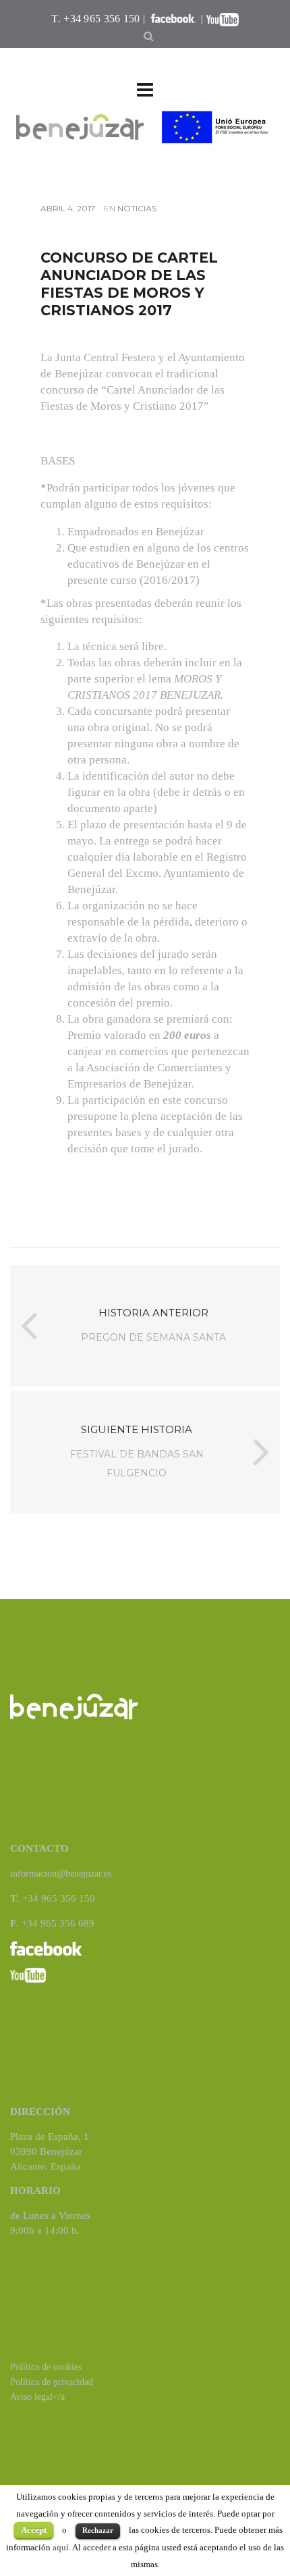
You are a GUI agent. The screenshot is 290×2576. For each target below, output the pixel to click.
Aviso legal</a (37, 2397)
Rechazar (98, 2530)
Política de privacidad (52, 2382)
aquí (61, 2547)
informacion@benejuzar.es (61, 1874)
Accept (34, 2530)
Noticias (137, 208)
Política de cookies (46, 2367)
